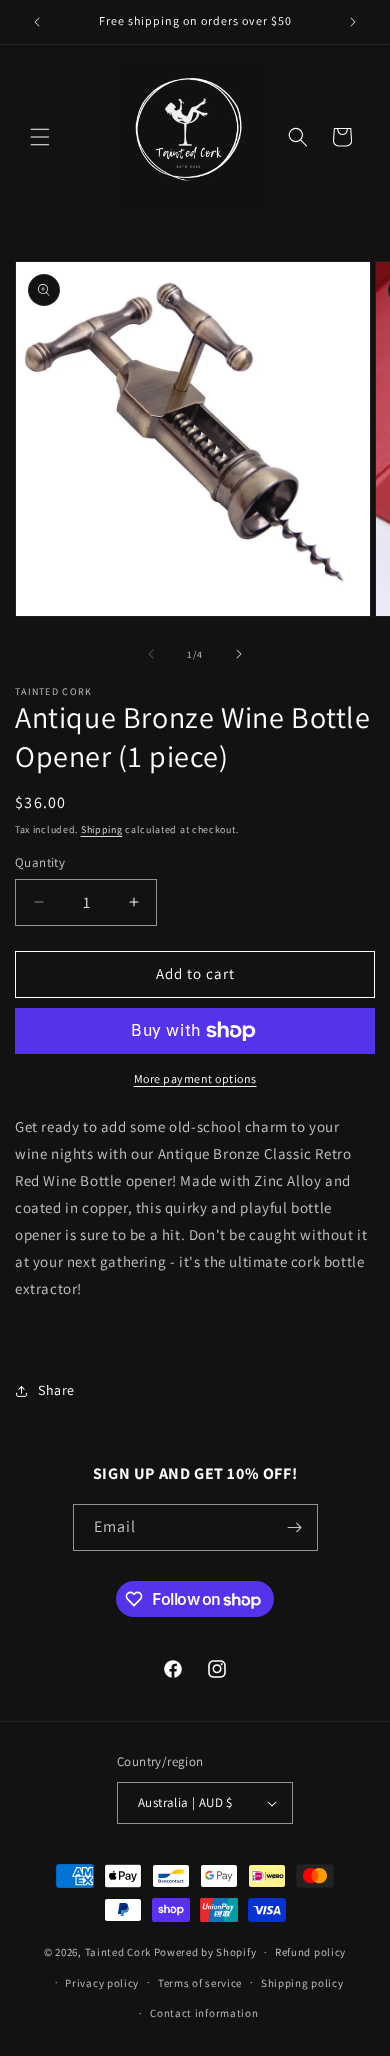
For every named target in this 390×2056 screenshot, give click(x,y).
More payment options (195, 1078)
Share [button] (56, 1390)
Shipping (102, 829)
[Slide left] (151, 654)
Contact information (204, 2013)
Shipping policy (302, 1983)
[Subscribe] (295, 1527)
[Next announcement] (353, 22)
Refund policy (310, 1952)
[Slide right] (239, 654)
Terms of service (200, 1983)
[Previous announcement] (37, 22)
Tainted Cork (118, 1952)
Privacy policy (102, 1983)
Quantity (40, 862)
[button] (40, 137)
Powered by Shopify (205, 1952)
